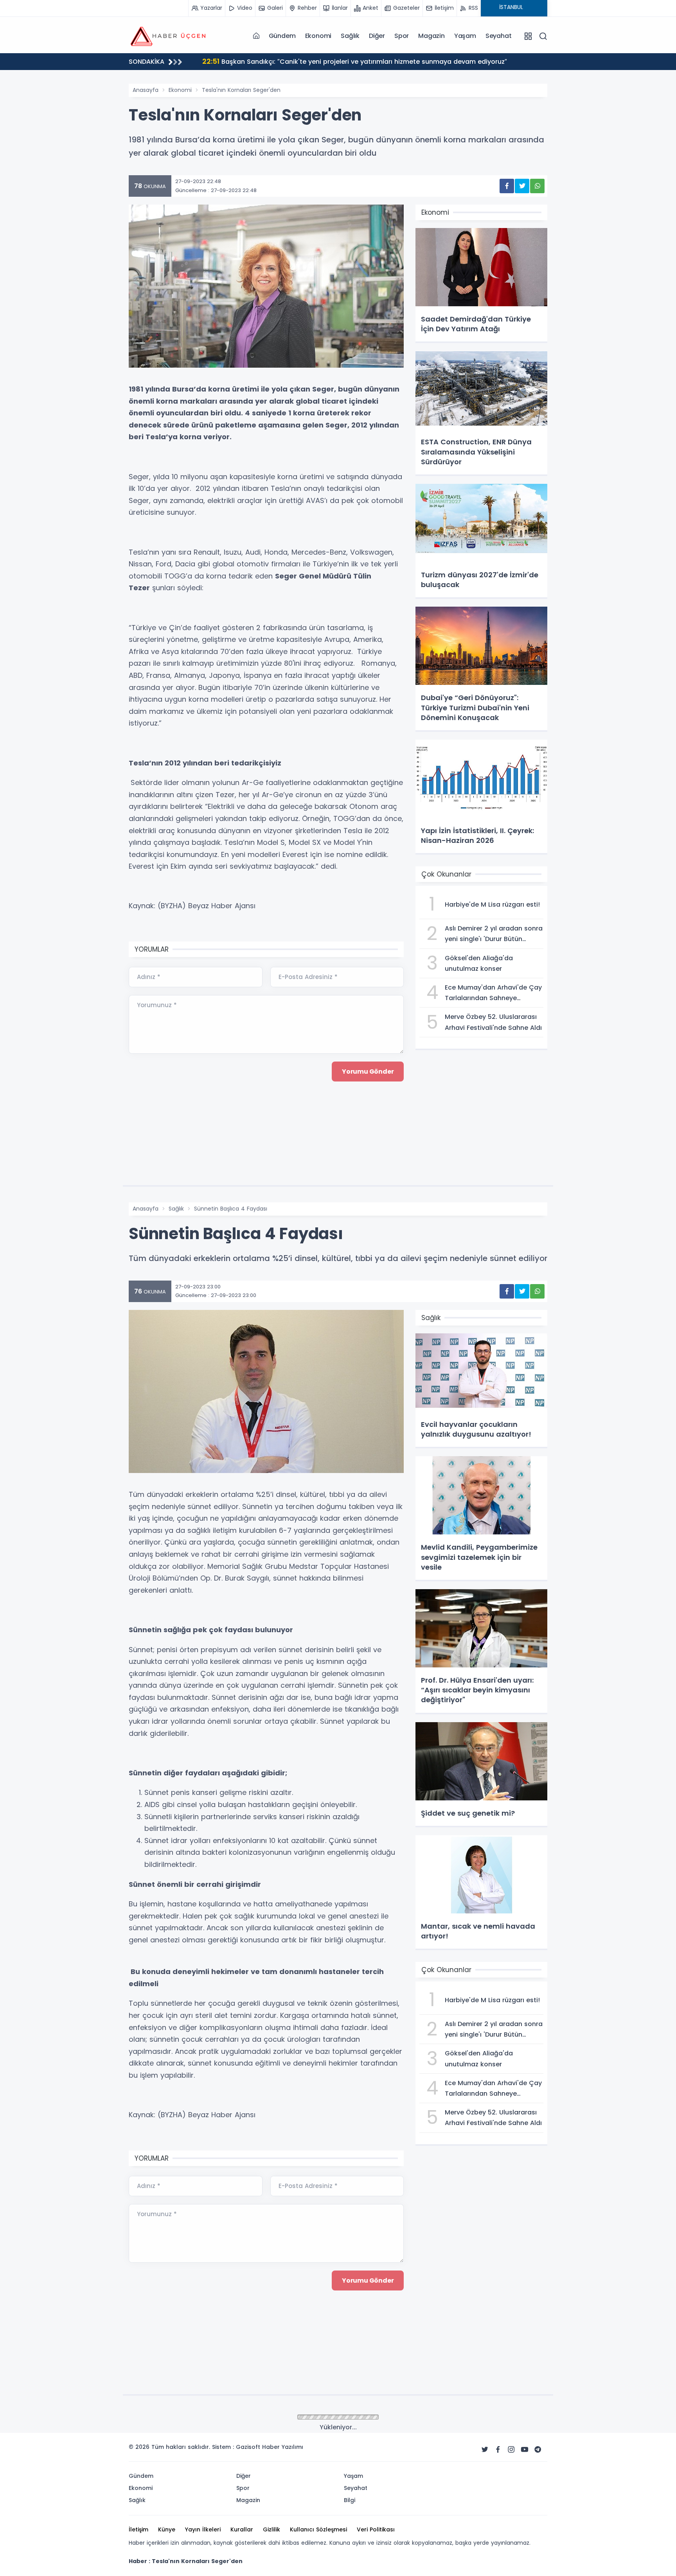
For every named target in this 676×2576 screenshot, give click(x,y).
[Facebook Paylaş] (507, 186)
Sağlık (350, 36)
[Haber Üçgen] (168, 36)
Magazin (431, 36)
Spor (402, 36)
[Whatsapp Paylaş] (537, 186)
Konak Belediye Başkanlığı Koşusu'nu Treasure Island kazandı (311, 61)
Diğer (377, 36)
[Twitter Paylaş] (522, 186)
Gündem (282, 36)
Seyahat (499, 36)
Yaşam (465, 36)
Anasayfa (146, 90)
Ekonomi (318, 36)
